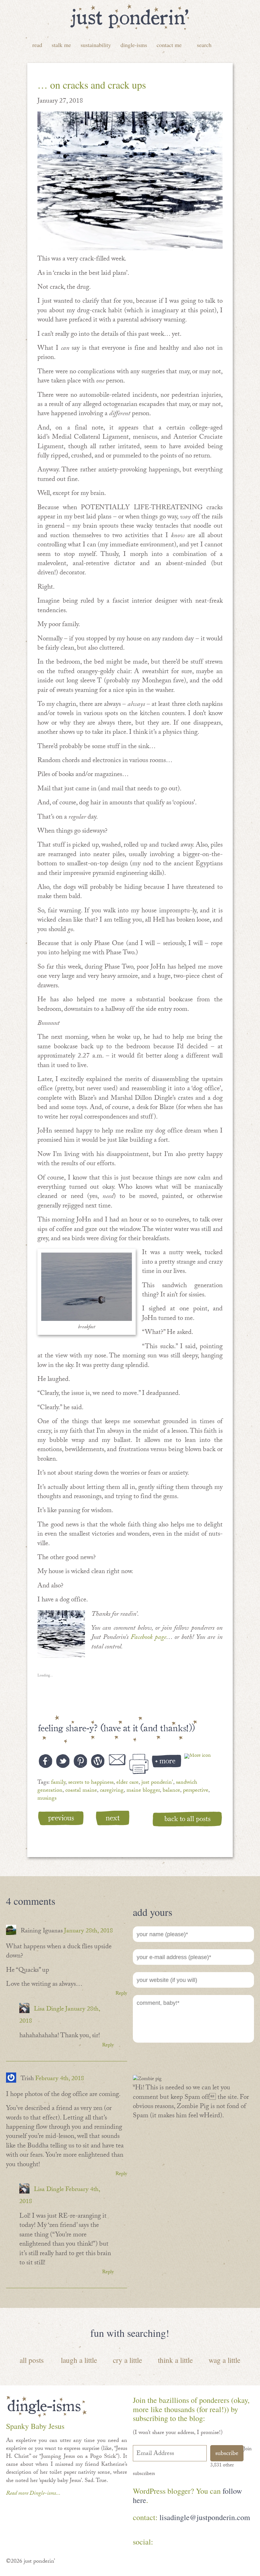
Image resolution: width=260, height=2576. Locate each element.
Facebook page (148, 1638)
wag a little (224, 2360)
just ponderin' (157, 1783)
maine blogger (143, 1791)
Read (37, 45)
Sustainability (96, 45)
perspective (196, 1791)
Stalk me (61, 45)
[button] (130, 181)
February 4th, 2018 (60, 2079)
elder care (127, 1783)
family (58, 1783)
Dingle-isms (134, 45)
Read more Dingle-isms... (33, 2494)
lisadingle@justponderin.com (205, 2517)
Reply (121, 1994)
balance (171, 1791)
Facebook (165, 2543)
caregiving (112, 1791)
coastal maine (81, 1791)
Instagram (220, 2543)
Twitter (201, 2543)
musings (47, 1799)
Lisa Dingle (49, 2010)
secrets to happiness (91, 1783)
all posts (32, 2360)
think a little (175, 2360)
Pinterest (183, 2543)
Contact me (169, 45)
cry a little (127, 2360)
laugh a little (79, 2360)
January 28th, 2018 (88, 1931)
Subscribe (227, 2454)
